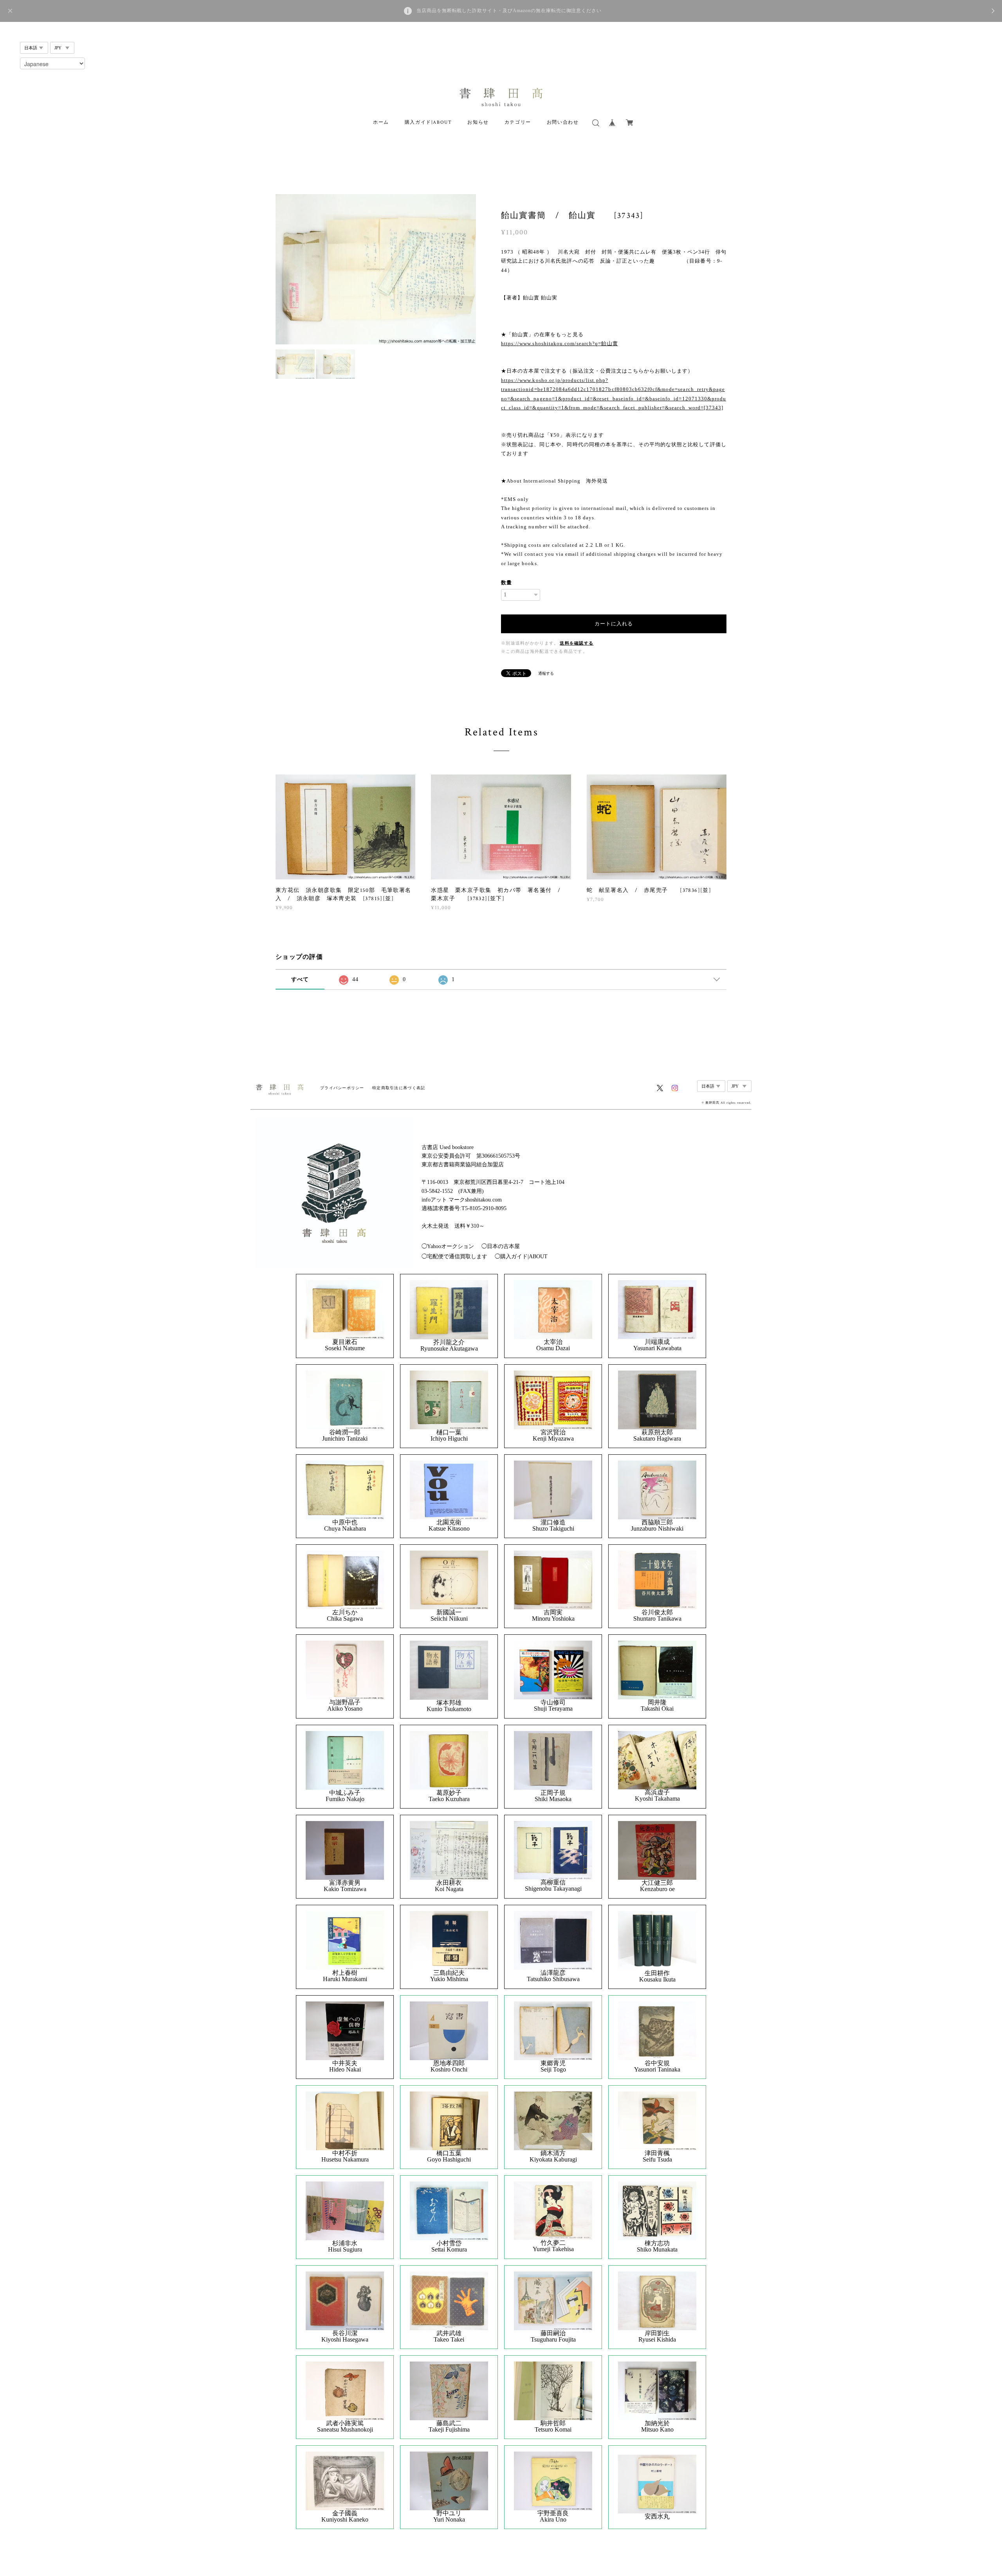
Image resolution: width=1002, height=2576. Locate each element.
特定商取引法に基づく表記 (399, 1088)
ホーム (381, 122)
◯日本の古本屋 (501, 1246)
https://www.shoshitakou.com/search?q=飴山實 (560, 343)
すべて (300, 979)
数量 (506, 583)
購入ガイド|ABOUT (428, 122)
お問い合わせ (563, 122)
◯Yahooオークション (448, 1246)
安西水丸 (657, 2517)
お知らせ (478, 122)
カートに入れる (614, 624)
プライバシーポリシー (342, 1088)
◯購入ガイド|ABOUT (521, 1256)
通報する (546, 673)
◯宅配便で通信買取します (454, 1256)
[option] (376, 269)
